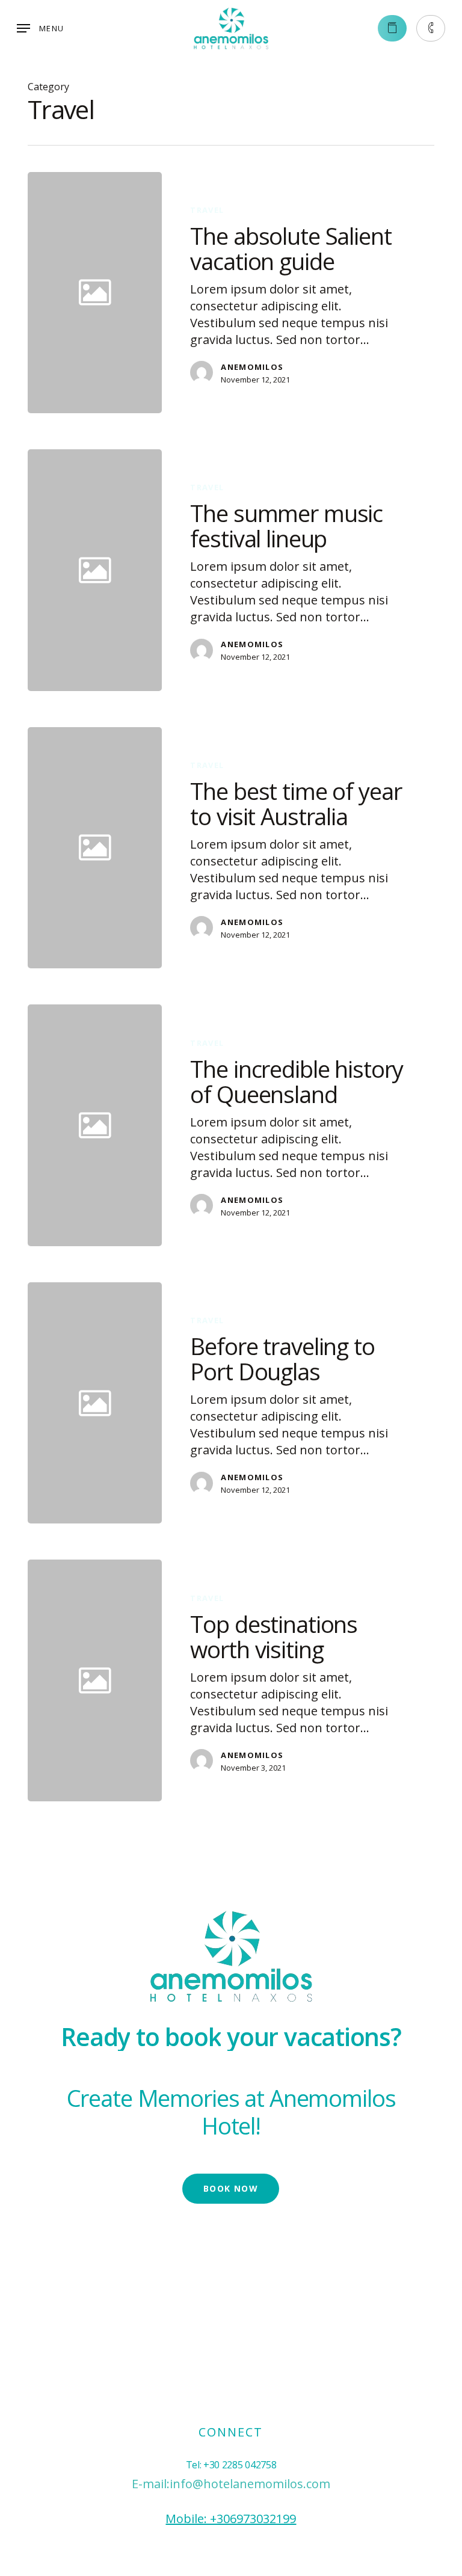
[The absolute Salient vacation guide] (297, 293)
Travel (207, 210)
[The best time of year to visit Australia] (297, 848)
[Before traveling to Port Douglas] (297, 1403)
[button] (40, 28)
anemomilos (252, 367)
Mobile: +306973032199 (231, 2519)
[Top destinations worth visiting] (297, 1680)
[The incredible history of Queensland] (297, 1125)
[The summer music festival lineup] (297, 570)
